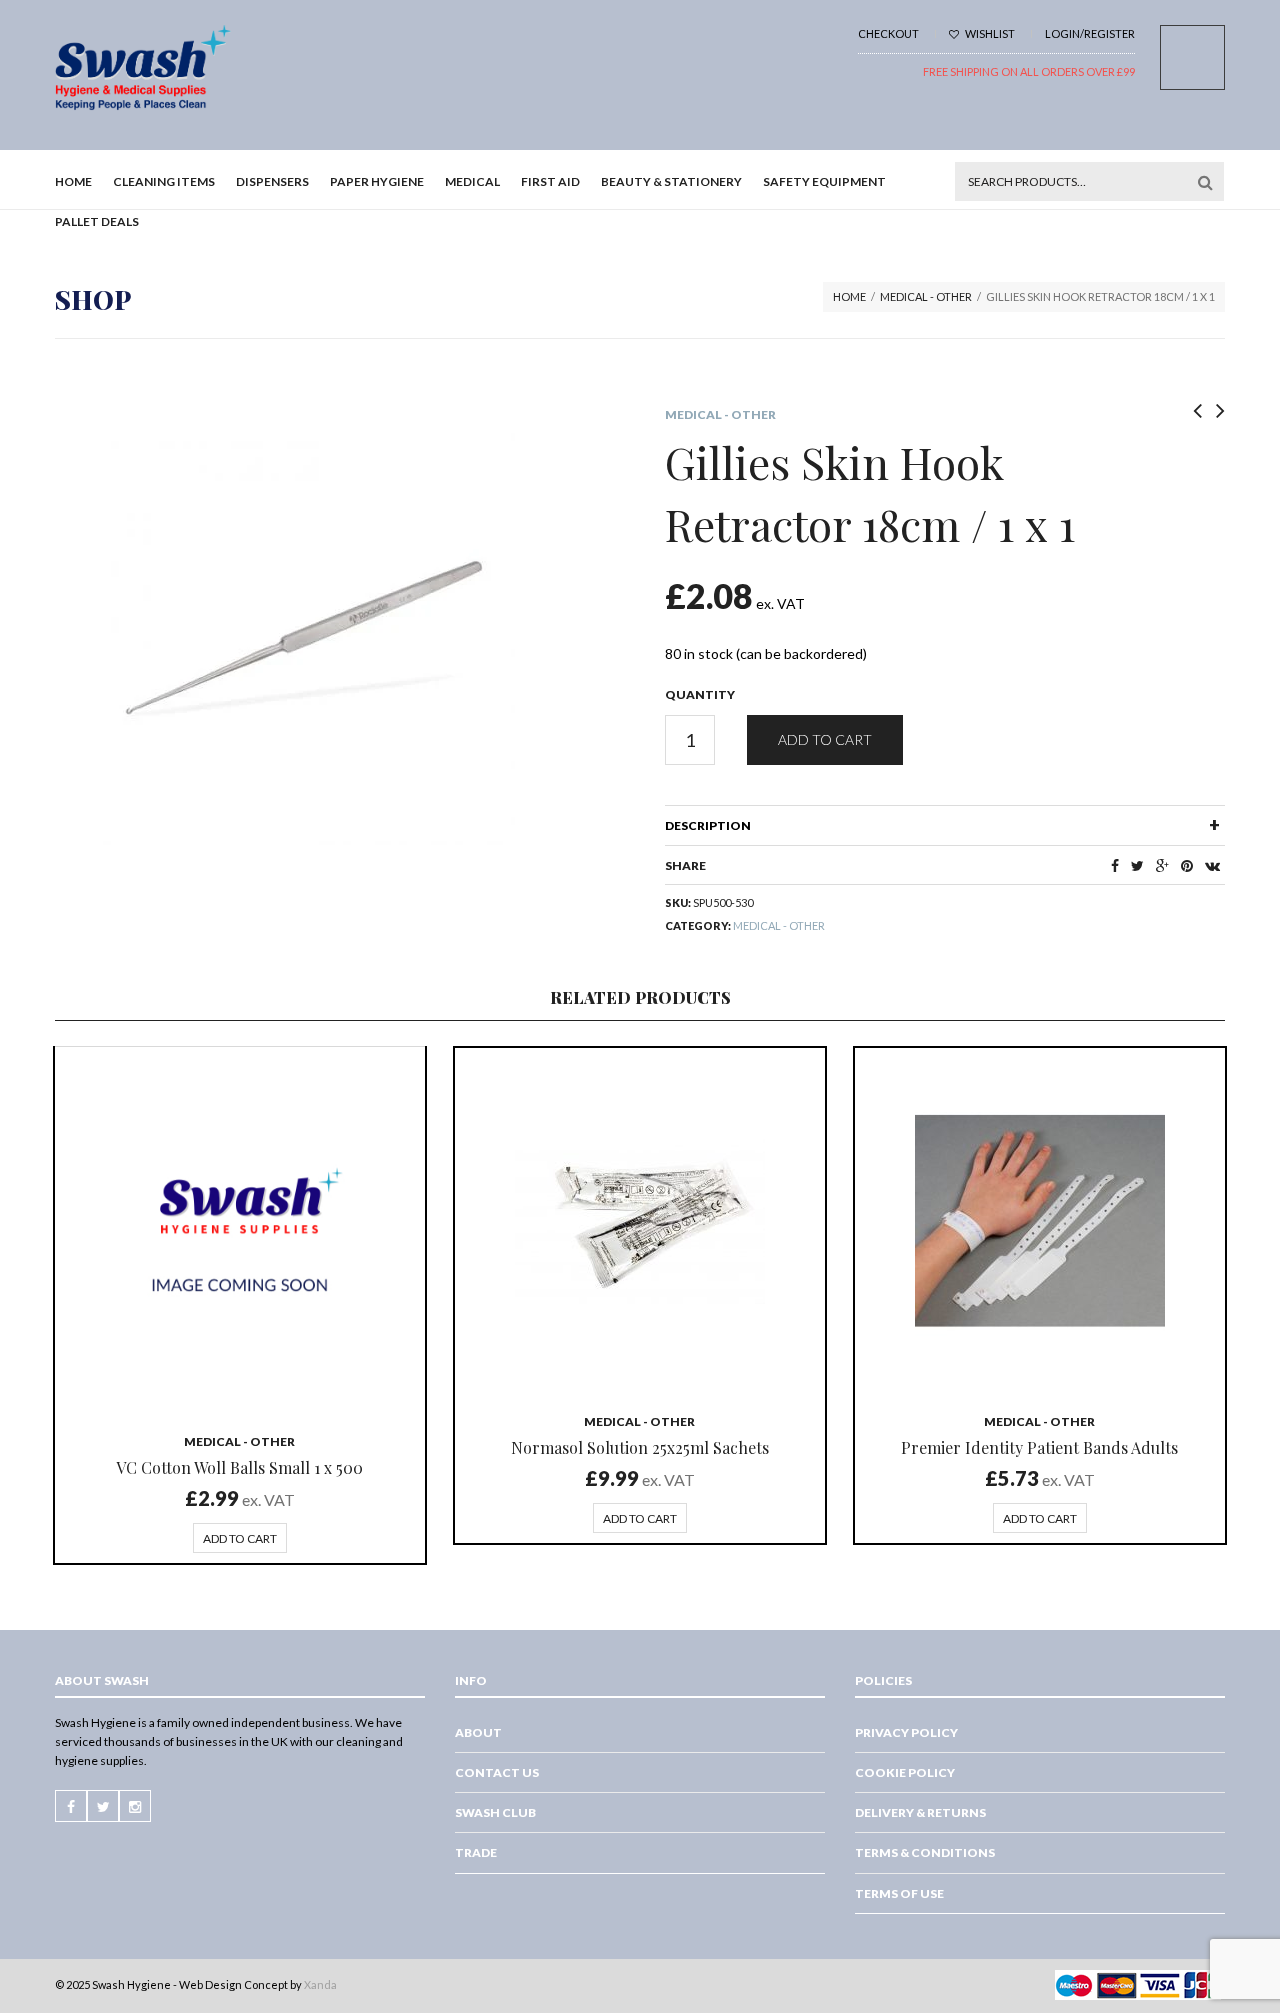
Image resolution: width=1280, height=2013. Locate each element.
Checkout (888, 33)
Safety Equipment (824, 181)
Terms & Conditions (925, 1852)
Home (73, 181)
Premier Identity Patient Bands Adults (1039, 1447)
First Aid (550, 181)
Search (1205, 182)
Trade (476, 1852)
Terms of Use (899, 1893)
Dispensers (272, 181)
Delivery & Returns (920, 1812)
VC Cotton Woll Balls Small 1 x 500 (239, 1467)
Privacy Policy (906, 1732)
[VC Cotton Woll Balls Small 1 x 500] (240, 1231)
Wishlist (989, 33)
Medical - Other (926, 296)
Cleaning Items (164, 181)
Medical (472, 181)
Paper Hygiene (377, 181)
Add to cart (825, 739)
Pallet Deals (97, 221)
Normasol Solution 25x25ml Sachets (640, 1447)
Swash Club (495, 1812)
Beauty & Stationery (671, 181)
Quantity (700, 694)
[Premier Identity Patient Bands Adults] (1040, 1221)
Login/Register (1090, 33)
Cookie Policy (905, 1772)
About (478, 1732)
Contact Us (497, 1772)
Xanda (320, 1984)
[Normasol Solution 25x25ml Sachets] (640, 1221)
